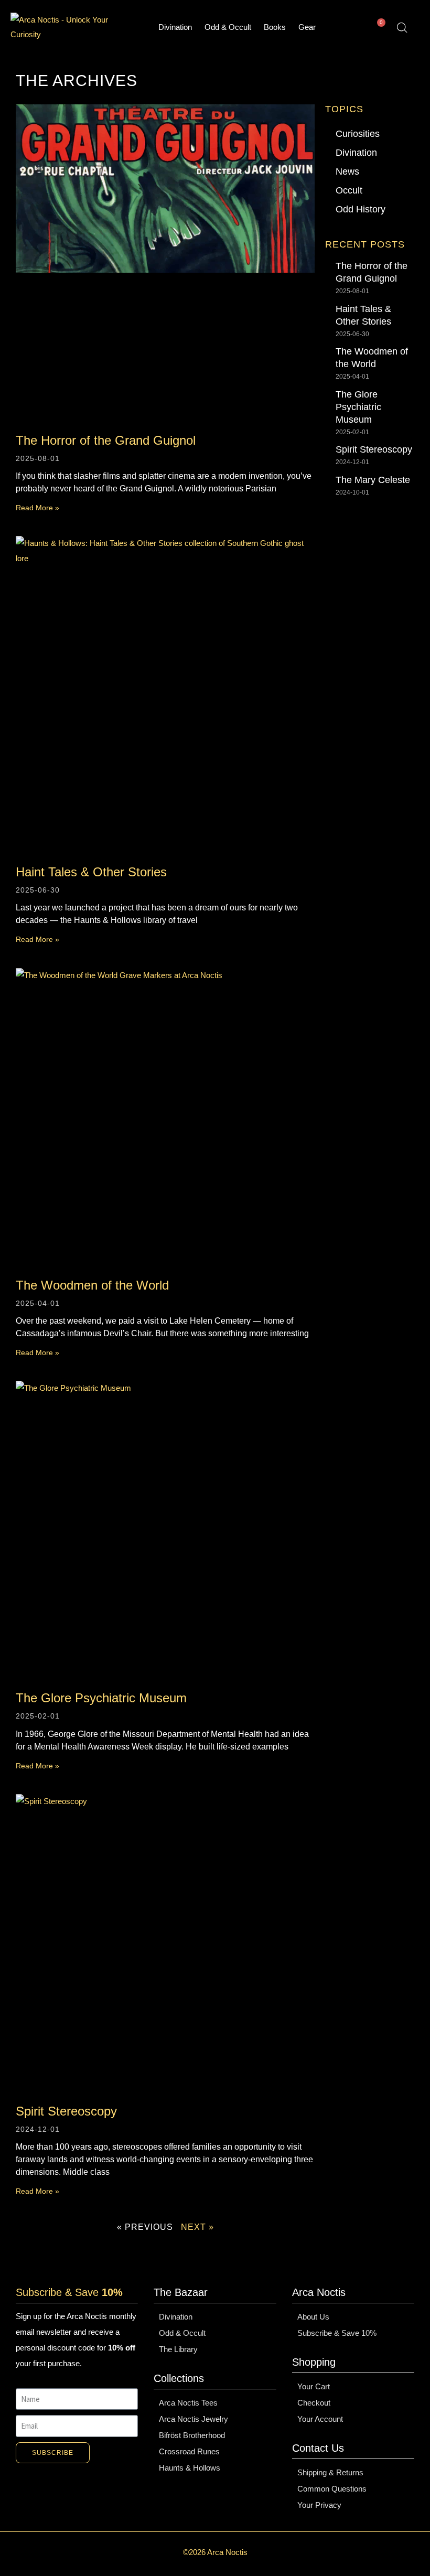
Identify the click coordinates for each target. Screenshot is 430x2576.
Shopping (314, 2362)
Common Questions (332, 2489)
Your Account (320, 2419)
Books (275, 27)
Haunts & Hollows (190, 2468)
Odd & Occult (228, 27)
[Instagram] (50, 2494)
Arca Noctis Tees (188, 2403)
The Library (178, 2349)
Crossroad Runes (189, 2451)
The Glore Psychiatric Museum (101, 1698)
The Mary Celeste (373, 480)
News (347, 171)
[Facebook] (104, 2494)
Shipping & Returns (330, 2472)
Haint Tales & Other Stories (91, 872)
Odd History (361, 209)
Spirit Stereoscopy (66, 2111)
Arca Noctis (319, 2292)
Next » (197, 2227)
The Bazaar (181, 2292)
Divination (175, 27)
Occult (349, 190)
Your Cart (314, 2386)
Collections (179, 2378)
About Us (313, 2317)
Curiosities (358, 134)
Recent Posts (365, 244)
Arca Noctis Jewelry (193, 2419)
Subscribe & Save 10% (337, 2333)
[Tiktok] (77, 2494)
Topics (344, 109)
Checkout (314, 2403)
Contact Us (318, 2448)
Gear (307, 27)
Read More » (37, 508)
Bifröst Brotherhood (192, 2435)
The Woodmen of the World (92, 1285)
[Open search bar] (402, 28)
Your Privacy (319, 2505)
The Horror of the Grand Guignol (106, 440)
